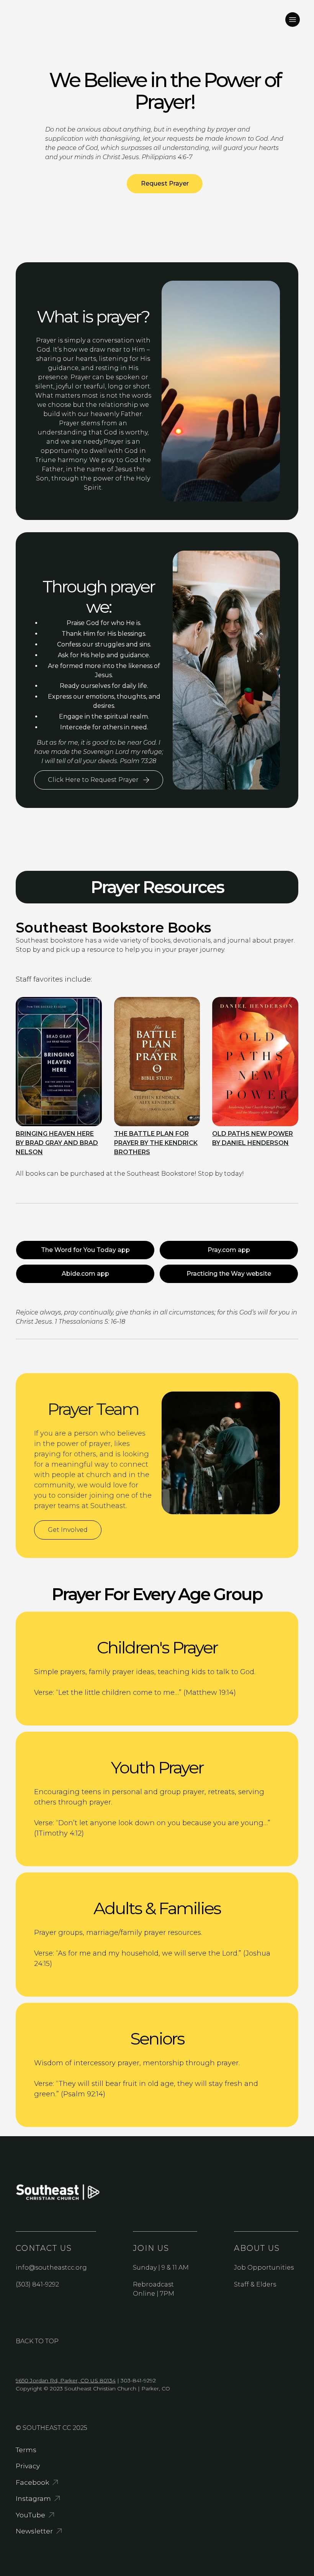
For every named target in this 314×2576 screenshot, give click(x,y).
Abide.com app (85, 1274)
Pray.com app (229, 1250)
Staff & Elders (255, 2284)
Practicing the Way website (229, 1274)
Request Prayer (165, 183)
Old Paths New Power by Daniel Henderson (253, 1138)
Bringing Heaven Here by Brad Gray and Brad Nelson (57, 1143)
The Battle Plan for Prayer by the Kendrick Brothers (156, 1143)
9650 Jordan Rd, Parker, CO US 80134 (66, 2380)
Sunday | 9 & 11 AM (161, 2268)
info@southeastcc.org (51, 2268)
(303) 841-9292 (37, 2284)
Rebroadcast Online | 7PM (154, 2289)
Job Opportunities (264, 2268)
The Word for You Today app (85, 1250)
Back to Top (37, 2341)
